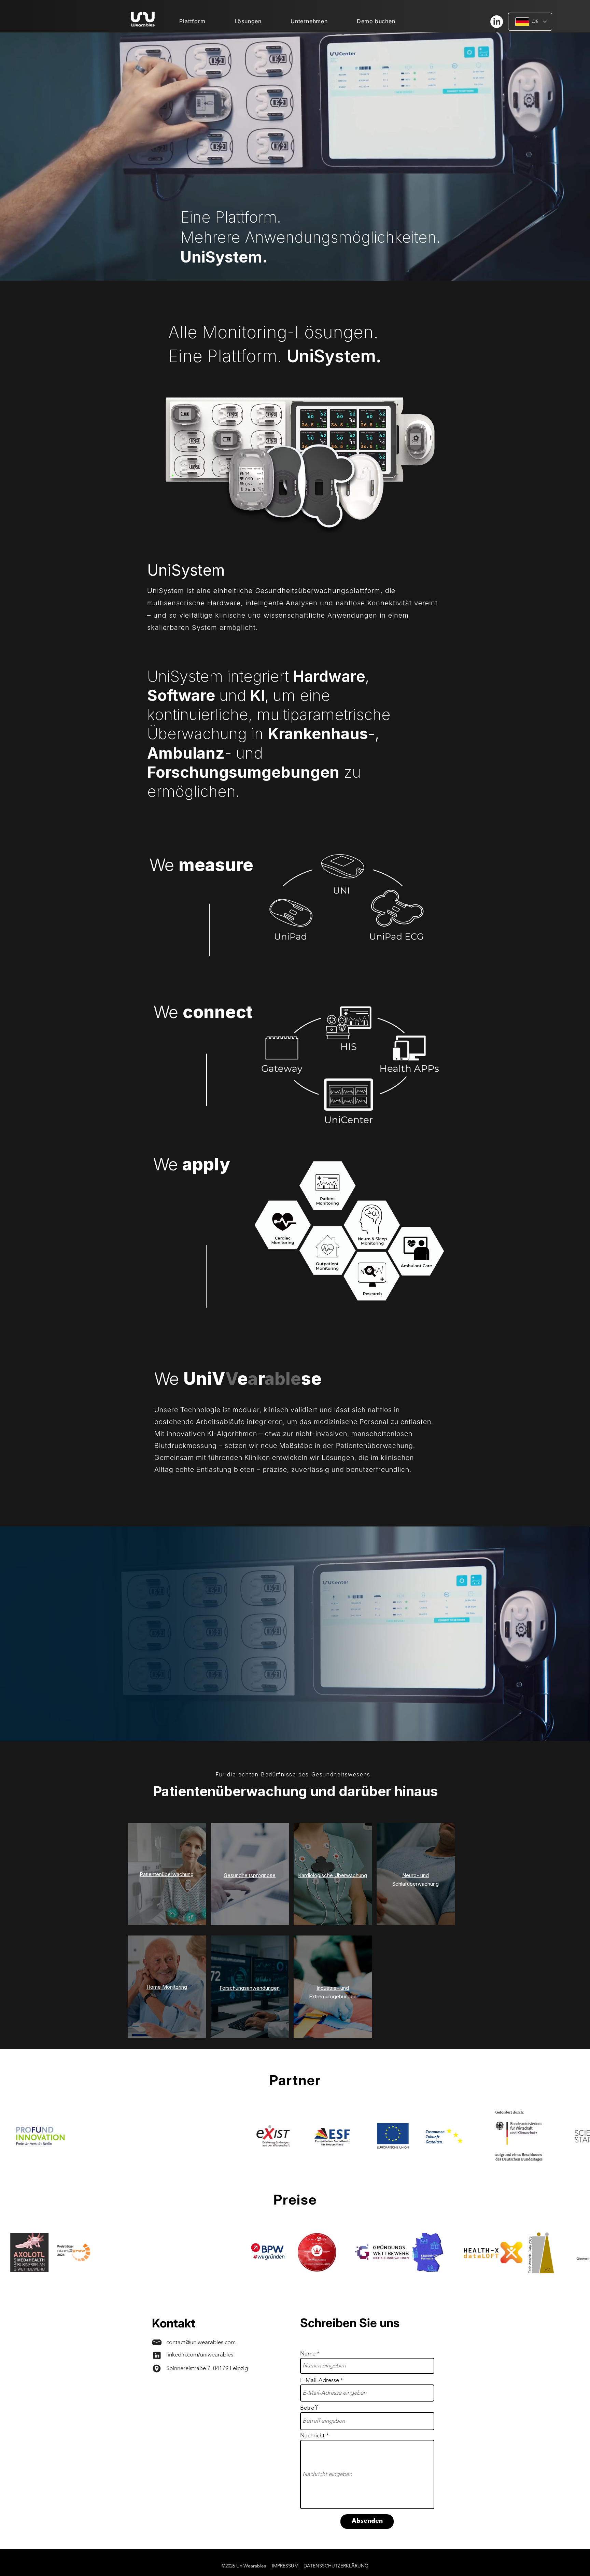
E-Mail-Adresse (320, 2380)
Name (308, 2354)
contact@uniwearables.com (201, 2342)
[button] (248, 22)
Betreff (309, 2408)
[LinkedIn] (497, 22)
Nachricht (312, 2436)
